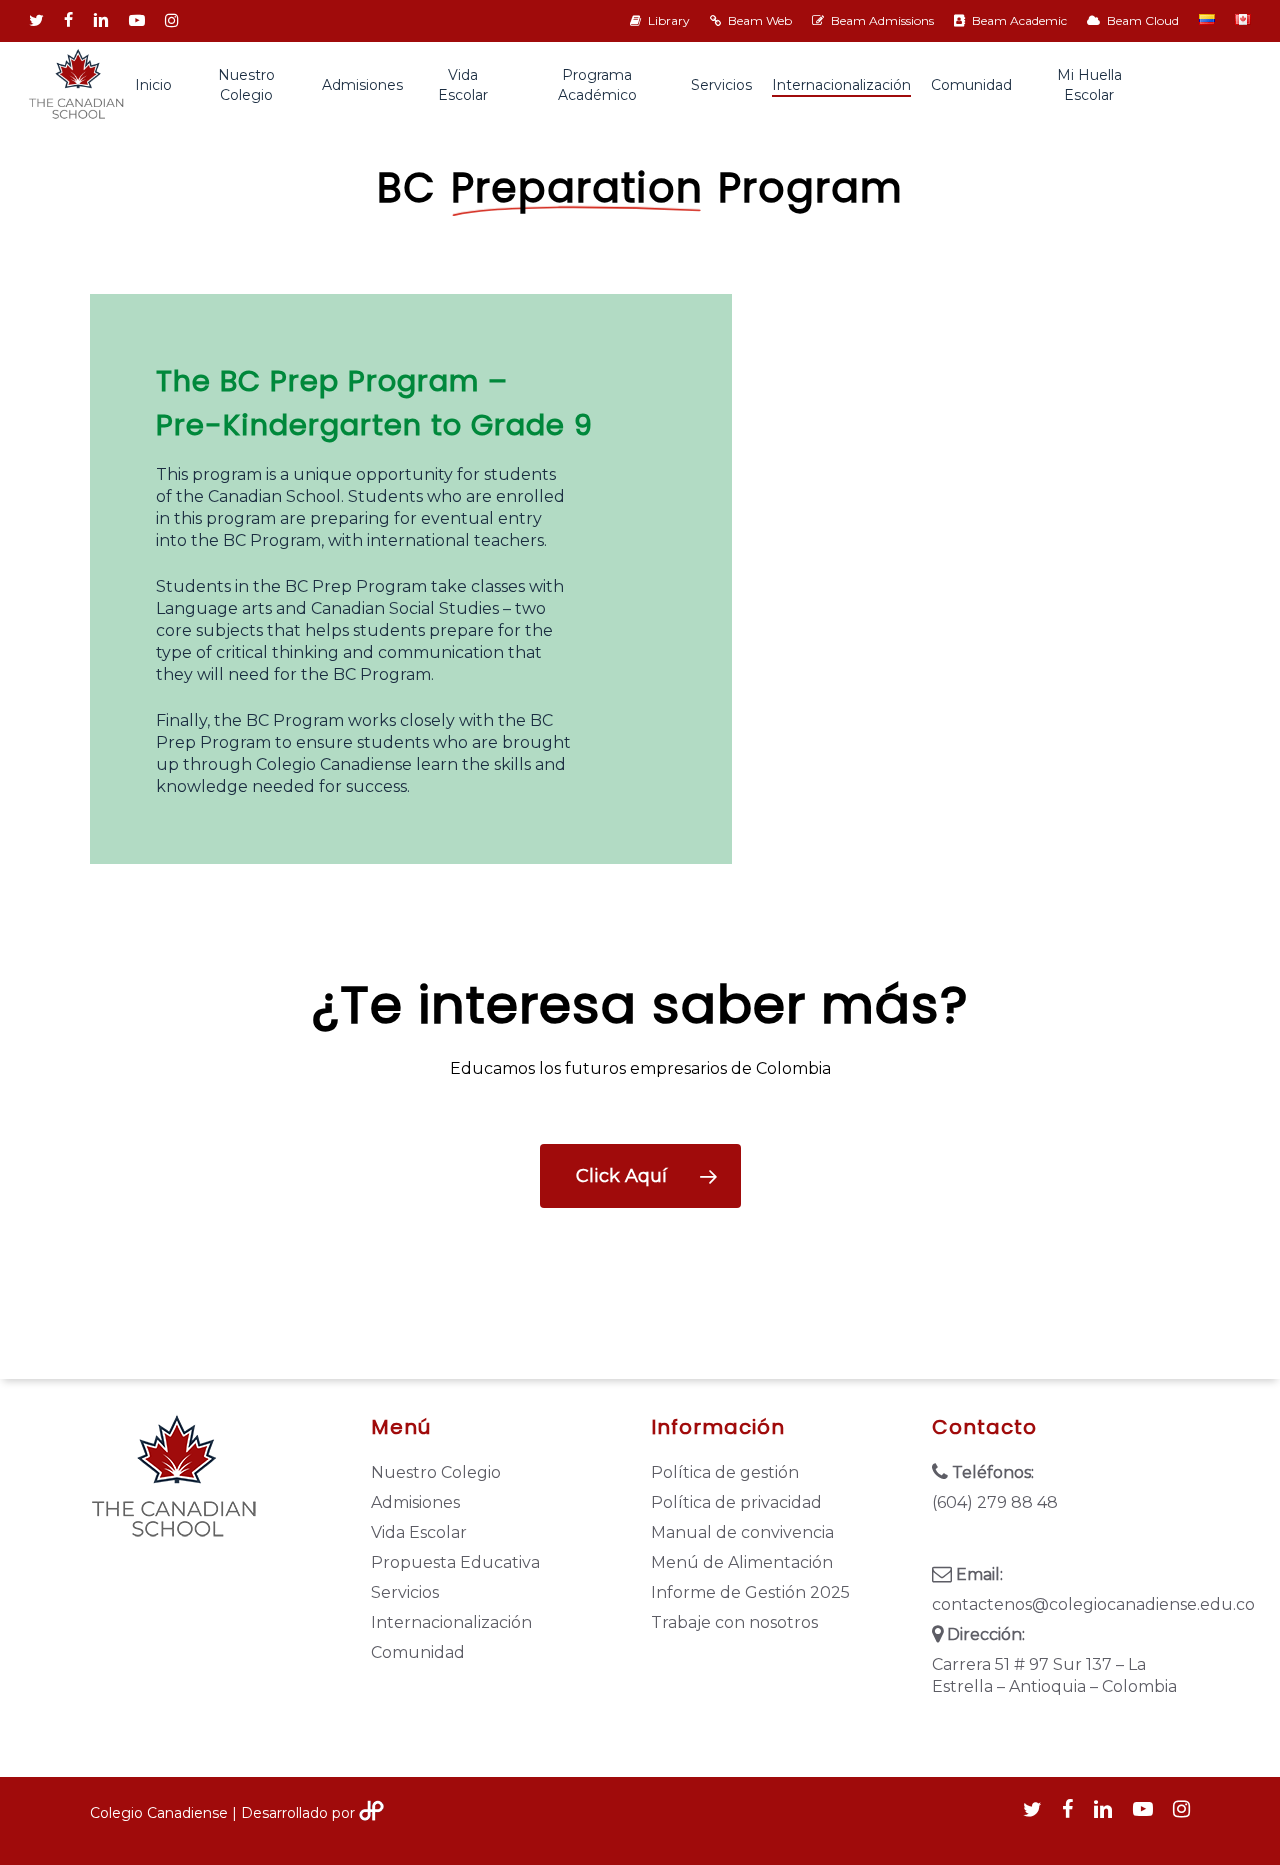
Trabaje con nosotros (734, 1622)
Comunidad (418, 1652)
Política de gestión (725, 1472)
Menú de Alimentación (742, 1562)
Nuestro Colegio (436, 1472)
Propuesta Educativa (455, 1562)
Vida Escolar (419, 1532)
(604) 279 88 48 (995, 1502)
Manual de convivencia (742, 1532)
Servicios (405, 1592)
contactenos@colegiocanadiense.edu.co (1061, 1604)
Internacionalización (451, 1622)
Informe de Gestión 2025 (750, 1592)
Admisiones (415, 1502)
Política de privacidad (736, 1502)
